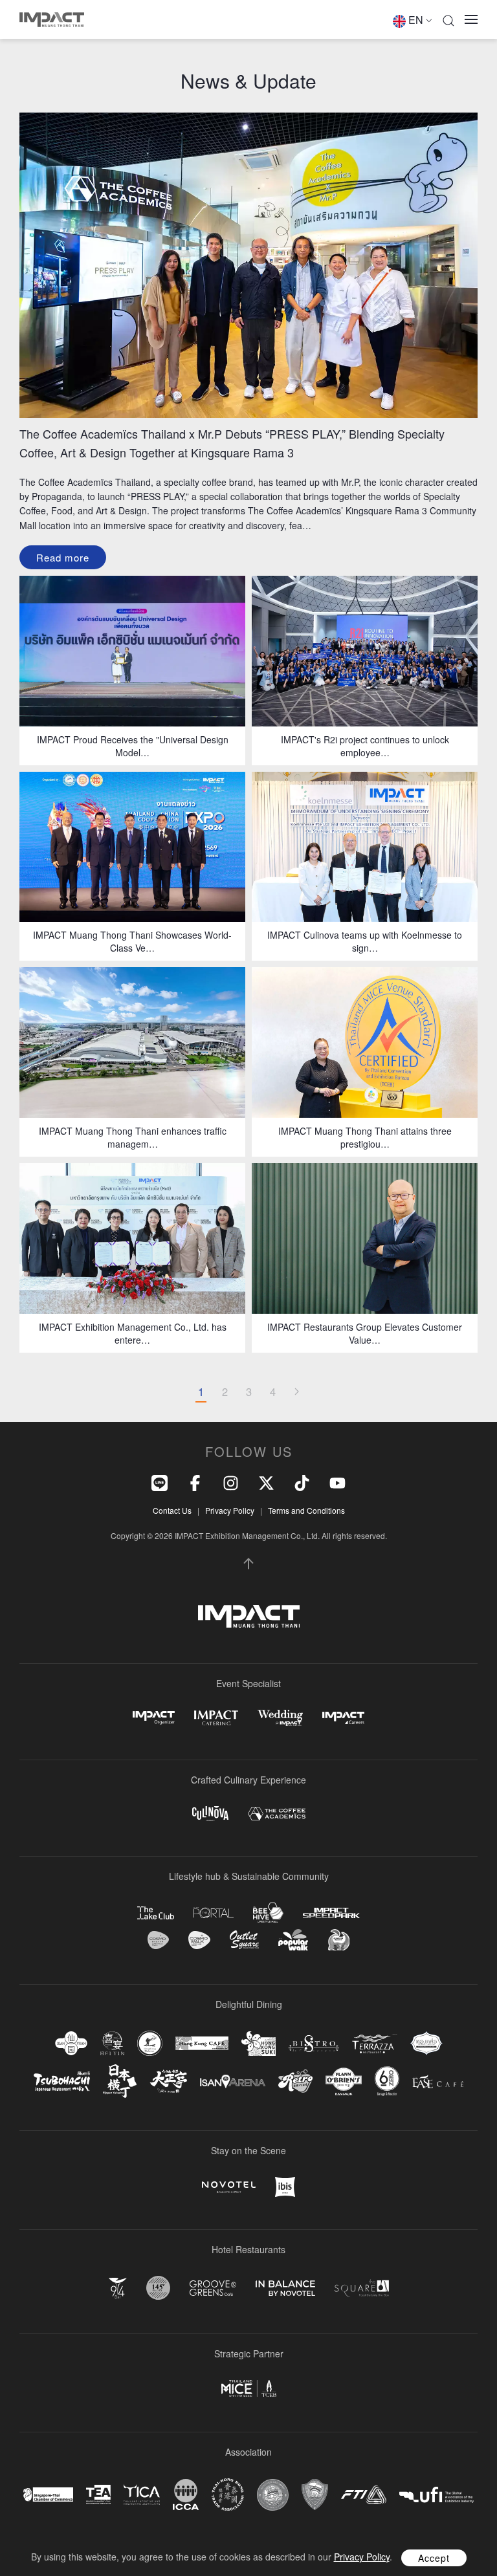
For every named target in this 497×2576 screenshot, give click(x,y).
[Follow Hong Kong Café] (202, 2044)
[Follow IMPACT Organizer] (154, 1718)
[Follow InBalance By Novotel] (285, 2288)
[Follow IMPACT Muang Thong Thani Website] (249, 1617)
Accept (434, 2558)
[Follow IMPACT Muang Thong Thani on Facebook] (195, 1482)
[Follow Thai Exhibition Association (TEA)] (98, 2495)
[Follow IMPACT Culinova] (210, 1814)
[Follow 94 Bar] (118, 2288)
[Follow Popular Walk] (293, 1940)
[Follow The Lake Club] (156, 1913)
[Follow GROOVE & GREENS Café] (213, 2288)
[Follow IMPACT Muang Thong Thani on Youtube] (337, 1482)
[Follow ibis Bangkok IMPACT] (285, 2187)
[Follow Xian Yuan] (71, 2043)
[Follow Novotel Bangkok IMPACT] (229, 2187)
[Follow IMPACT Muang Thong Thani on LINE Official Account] (160, 1482)
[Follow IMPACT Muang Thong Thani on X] (266, 1482)
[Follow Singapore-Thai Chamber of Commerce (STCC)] (48, 2494)
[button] (448, 19)
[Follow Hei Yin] (112, 2043)
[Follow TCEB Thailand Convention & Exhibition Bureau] (249, 2388)
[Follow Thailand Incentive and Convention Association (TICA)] (142, 2494)
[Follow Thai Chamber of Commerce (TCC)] (273, 2495)
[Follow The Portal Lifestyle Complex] (214, 1913)
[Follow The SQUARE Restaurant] (362, 2288)
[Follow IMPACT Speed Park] (331, 1913)
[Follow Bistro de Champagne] (314, 2044)
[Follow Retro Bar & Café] (295, 2081)
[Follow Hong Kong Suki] (259, 2044)
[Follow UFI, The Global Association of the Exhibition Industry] (436, 2495)
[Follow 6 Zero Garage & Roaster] (387, 2081)
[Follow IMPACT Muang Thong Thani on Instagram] (231, 1482)
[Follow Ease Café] (438, 2081)
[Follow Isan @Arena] (233, 2081)
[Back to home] (52, 19)
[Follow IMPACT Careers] (343, 1718)
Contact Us (172, 1510)
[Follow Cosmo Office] (199, 1940)
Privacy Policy (230, 1510)
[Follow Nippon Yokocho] (120, 2081)
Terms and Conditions (306, 1510)
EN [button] (416, 20)
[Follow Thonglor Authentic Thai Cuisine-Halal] (426, 2043)
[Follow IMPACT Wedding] (280, 1718)
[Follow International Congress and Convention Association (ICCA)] (186, 2494)
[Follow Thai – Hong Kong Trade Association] (228, 2494)
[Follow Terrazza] (375, 2044)
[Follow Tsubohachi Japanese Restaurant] (62, 2081)
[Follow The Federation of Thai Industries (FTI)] (364, 2495)
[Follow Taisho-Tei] (168, 2081)
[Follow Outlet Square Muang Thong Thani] (244, 1940)
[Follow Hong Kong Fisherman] (150, 2043)
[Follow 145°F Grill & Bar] (158, 2288)
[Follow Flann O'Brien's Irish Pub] (344, 2081)
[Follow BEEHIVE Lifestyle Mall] (268, 1913)
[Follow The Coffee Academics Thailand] (277, 1814)
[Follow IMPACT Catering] (216, 1718)
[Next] (296, 1392)
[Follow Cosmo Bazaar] (158, 1940)
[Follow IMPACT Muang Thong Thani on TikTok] (302, 1482)
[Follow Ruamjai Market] (338, 1940)
